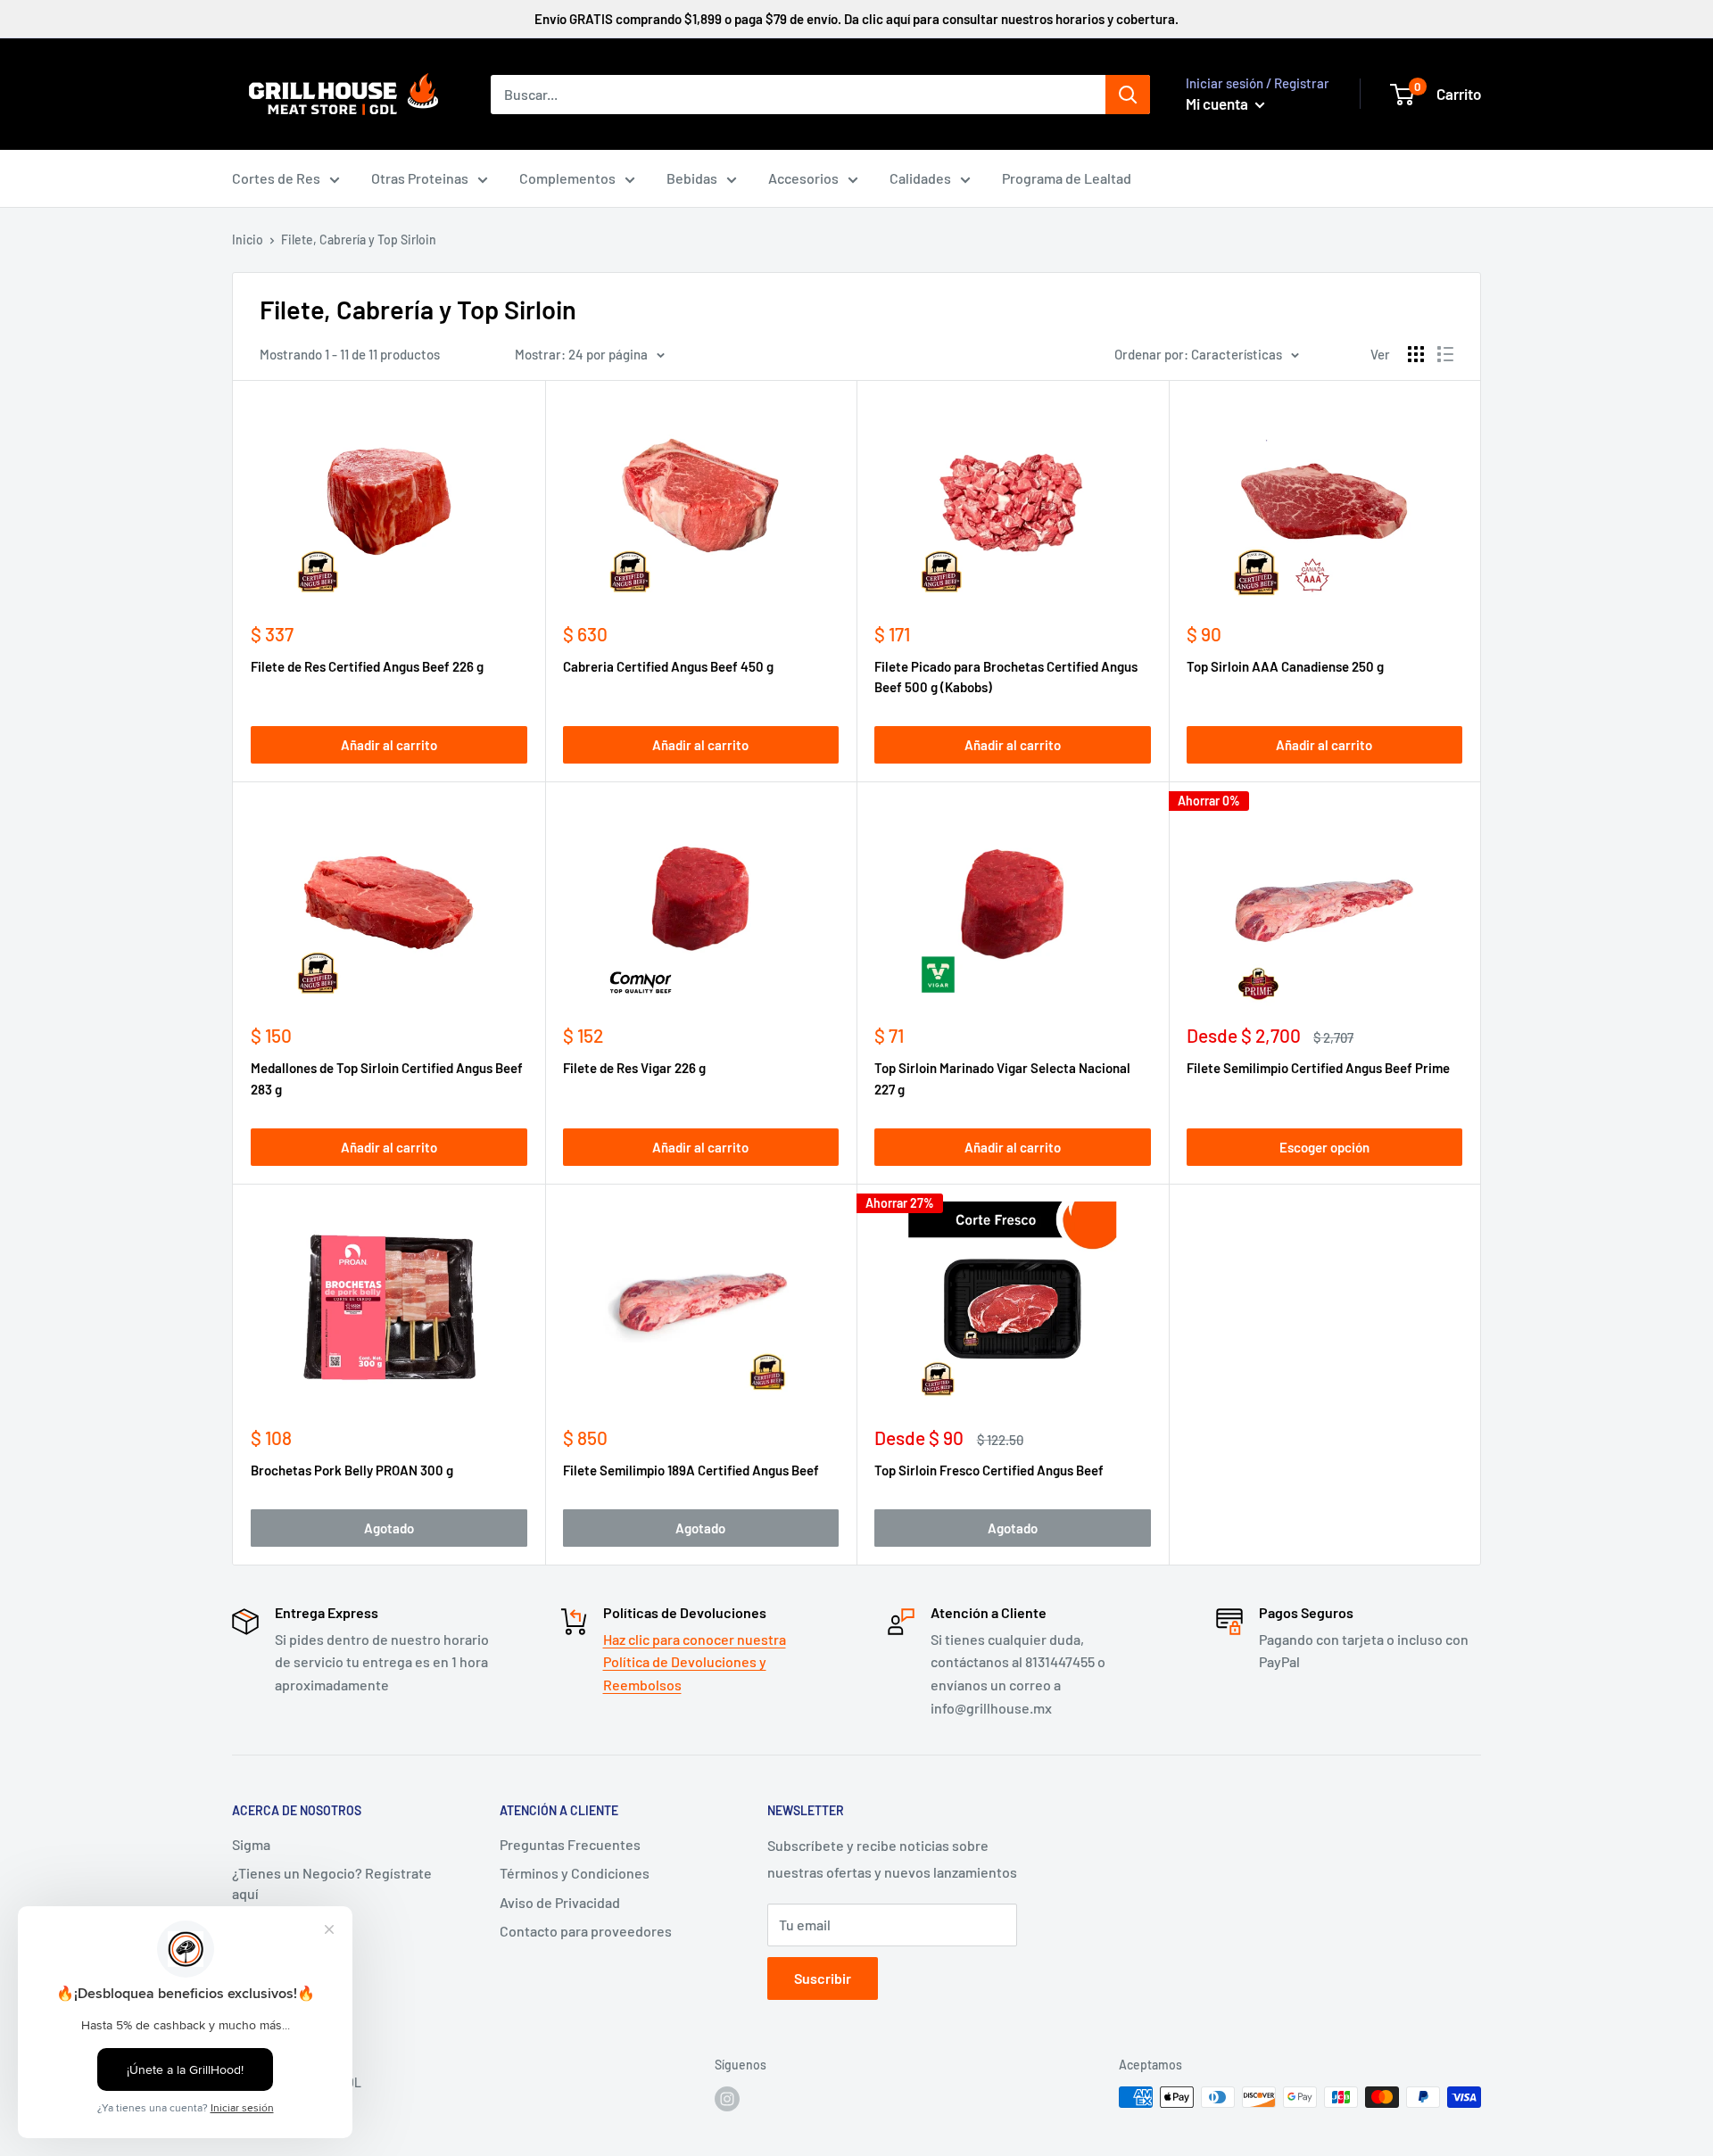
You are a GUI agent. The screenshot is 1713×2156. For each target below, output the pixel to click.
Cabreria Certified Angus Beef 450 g (668, 666)
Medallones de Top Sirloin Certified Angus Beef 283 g (387, 1078)
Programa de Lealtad (1067, 178)
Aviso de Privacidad (560, 1902)
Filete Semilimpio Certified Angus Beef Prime (1318, 1068)
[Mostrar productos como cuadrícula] (1416, 354)
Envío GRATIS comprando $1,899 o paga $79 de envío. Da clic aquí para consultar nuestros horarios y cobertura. (856, 19)
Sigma (251, 1844)
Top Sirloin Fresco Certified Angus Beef (989, 1470)
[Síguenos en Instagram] (727, 2099)
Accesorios (803, 178)
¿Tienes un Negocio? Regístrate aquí (332, 1883)
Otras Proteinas (420, 178)
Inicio (248, 240)
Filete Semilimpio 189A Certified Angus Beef (691, 1470)
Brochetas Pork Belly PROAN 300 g (352, 1470)
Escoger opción (1324, 1147)
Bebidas (692, 178)
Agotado (389, 1528)
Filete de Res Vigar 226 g (634, 1068)
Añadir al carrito (389, 745)
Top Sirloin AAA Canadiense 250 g (1285, 666)
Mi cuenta (1218, 103)
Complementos (567, 178)
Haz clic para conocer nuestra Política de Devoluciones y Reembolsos (695, 1662)
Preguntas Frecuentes (570, 1844)
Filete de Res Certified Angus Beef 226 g (367, 666)
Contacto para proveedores (586, 1931)
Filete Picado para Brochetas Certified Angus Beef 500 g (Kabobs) (1006, 677)
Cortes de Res (276, 178)
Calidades (920, 178)
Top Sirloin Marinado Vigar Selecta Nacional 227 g (1002, 1078)
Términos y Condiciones (575, 1873)
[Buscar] (1128, 95)
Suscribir (823, 1978)
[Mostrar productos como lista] (1445, 354)
